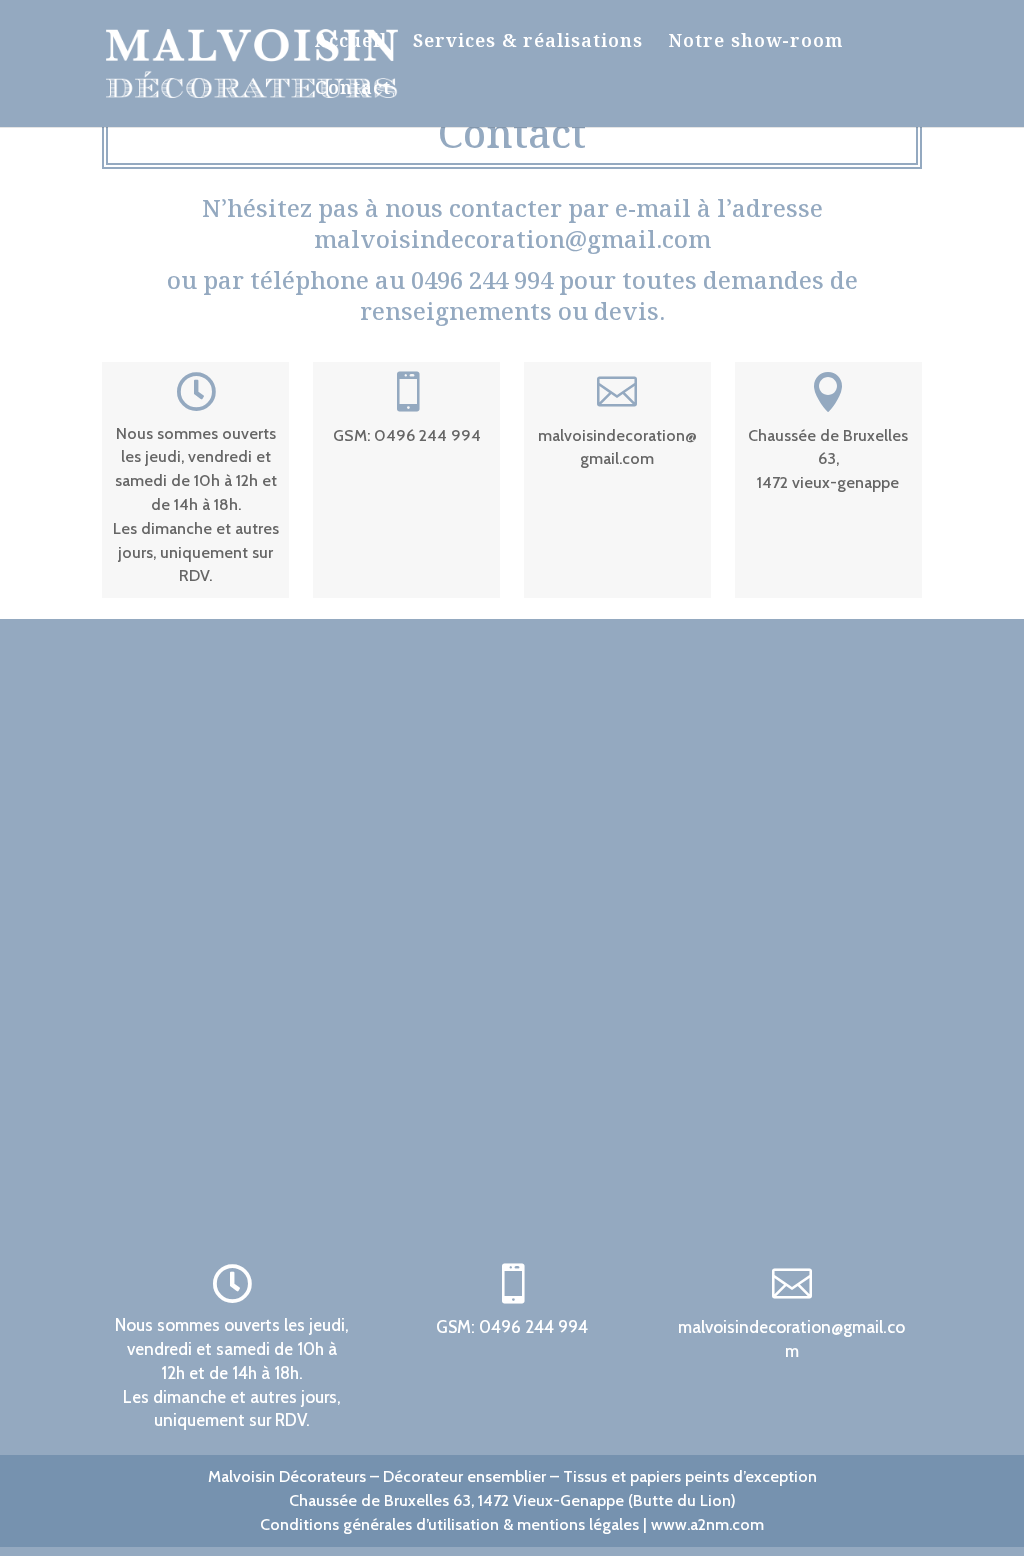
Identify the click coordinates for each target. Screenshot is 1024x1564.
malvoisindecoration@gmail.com (512, 238)
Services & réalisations (528, 42)
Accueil (351, 42)
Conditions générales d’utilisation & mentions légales (449, 1524)
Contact (353, 89)
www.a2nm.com (707, 1524)
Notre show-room (756, 42)
